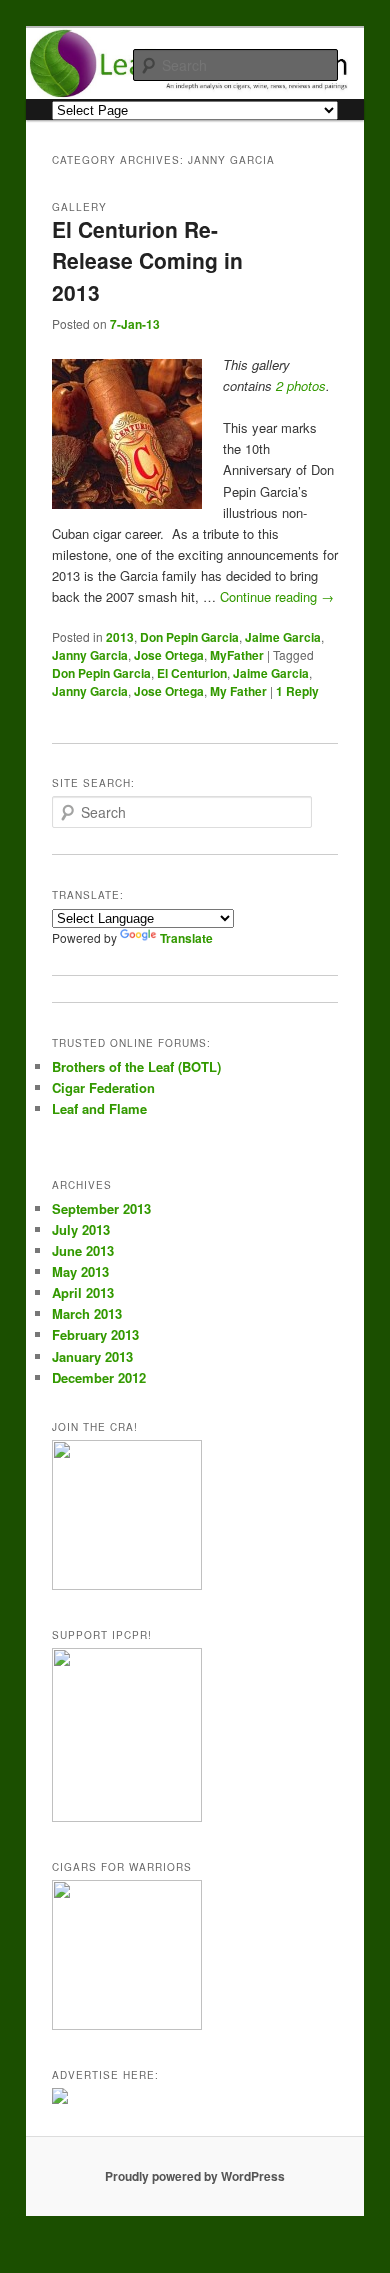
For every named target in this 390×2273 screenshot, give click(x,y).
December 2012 (99, 1377)
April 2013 (83, 1292)
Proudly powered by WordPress (195, 2176)
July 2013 (81, 1229)
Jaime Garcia (283, 637)
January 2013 (92, 1356)
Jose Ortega (169, 655)
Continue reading (277, 596)
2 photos (301, 385)
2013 (120, 637)
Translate (186, 938)
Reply (297, 691)
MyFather (237, 655)
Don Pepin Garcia (189, 637)
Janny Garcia (90, 655)
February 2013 (95, 1334)
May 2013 (80, 1271)
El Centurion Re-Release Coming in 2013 (147, 260)
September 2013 (101, 1208)
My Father (238, 691)
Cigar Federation (103, 1087)
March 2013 (87, 1313)
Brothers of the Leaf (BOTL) (136, 1066)
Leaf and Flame (99, 1108)
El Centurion (192, 673)
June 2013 (83, 1250)
